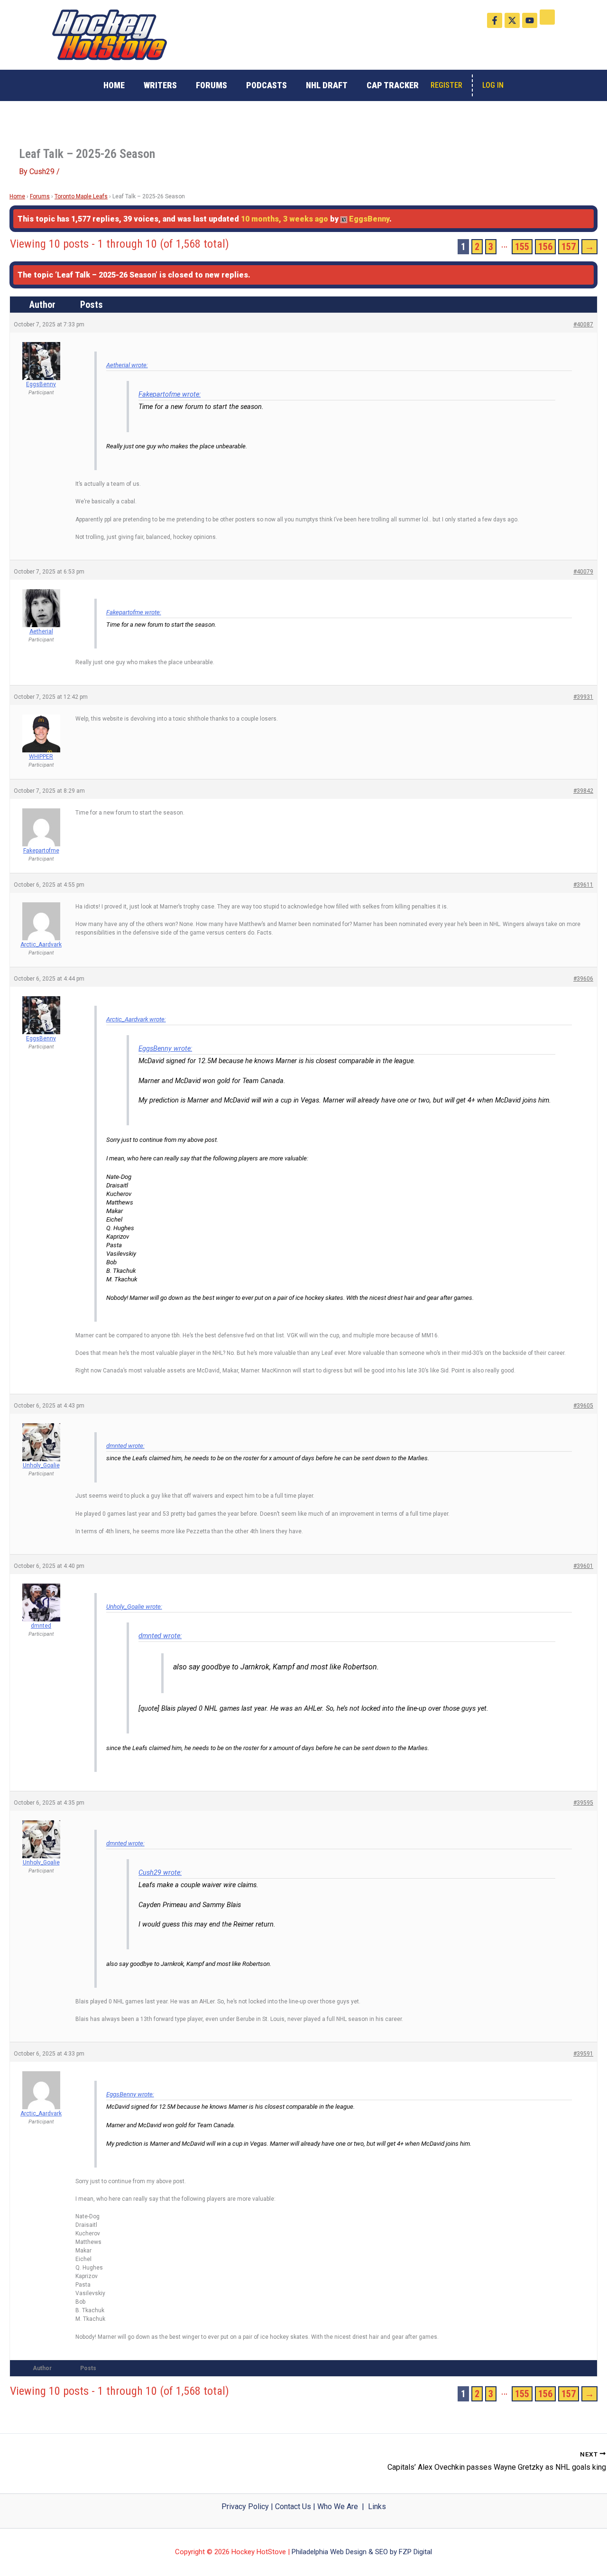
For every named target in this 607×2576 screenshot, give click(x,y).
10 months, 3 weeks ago (285, 219)
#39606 (583, 979)
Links (377, 2507)
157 (569, 247)
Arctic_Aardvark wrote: (136, 1019)
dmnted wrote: (125, 1446)
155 (522, 247)
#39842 (583, 791)
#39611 (583, 885)
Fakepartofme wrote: (170, 394)
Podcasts (267, 85)
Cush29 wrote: (160, 1873)
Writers (160, 85)
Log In (493, 85)
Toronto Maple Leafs (81, 196)
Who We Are (338, 2507)
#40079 (583, 572)
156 (545, 247)
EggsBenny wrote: (165, 1049)
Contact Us (293, 2507)
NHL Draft (327, 85)
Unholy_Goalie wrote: (134, 1607)
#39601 (583, 1566)
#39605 (583, 1406)
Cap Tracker (393, 85)
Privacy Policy (245, 2507)
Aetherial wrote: (127, 365)
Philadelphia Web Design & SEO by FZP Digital (362, 2552)
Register (446, 85)
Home (114, 85)
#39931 (583, 697)
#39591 (583, 2054)
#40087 (583, 324)
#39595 (583, 1803)
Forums (212, 85)
